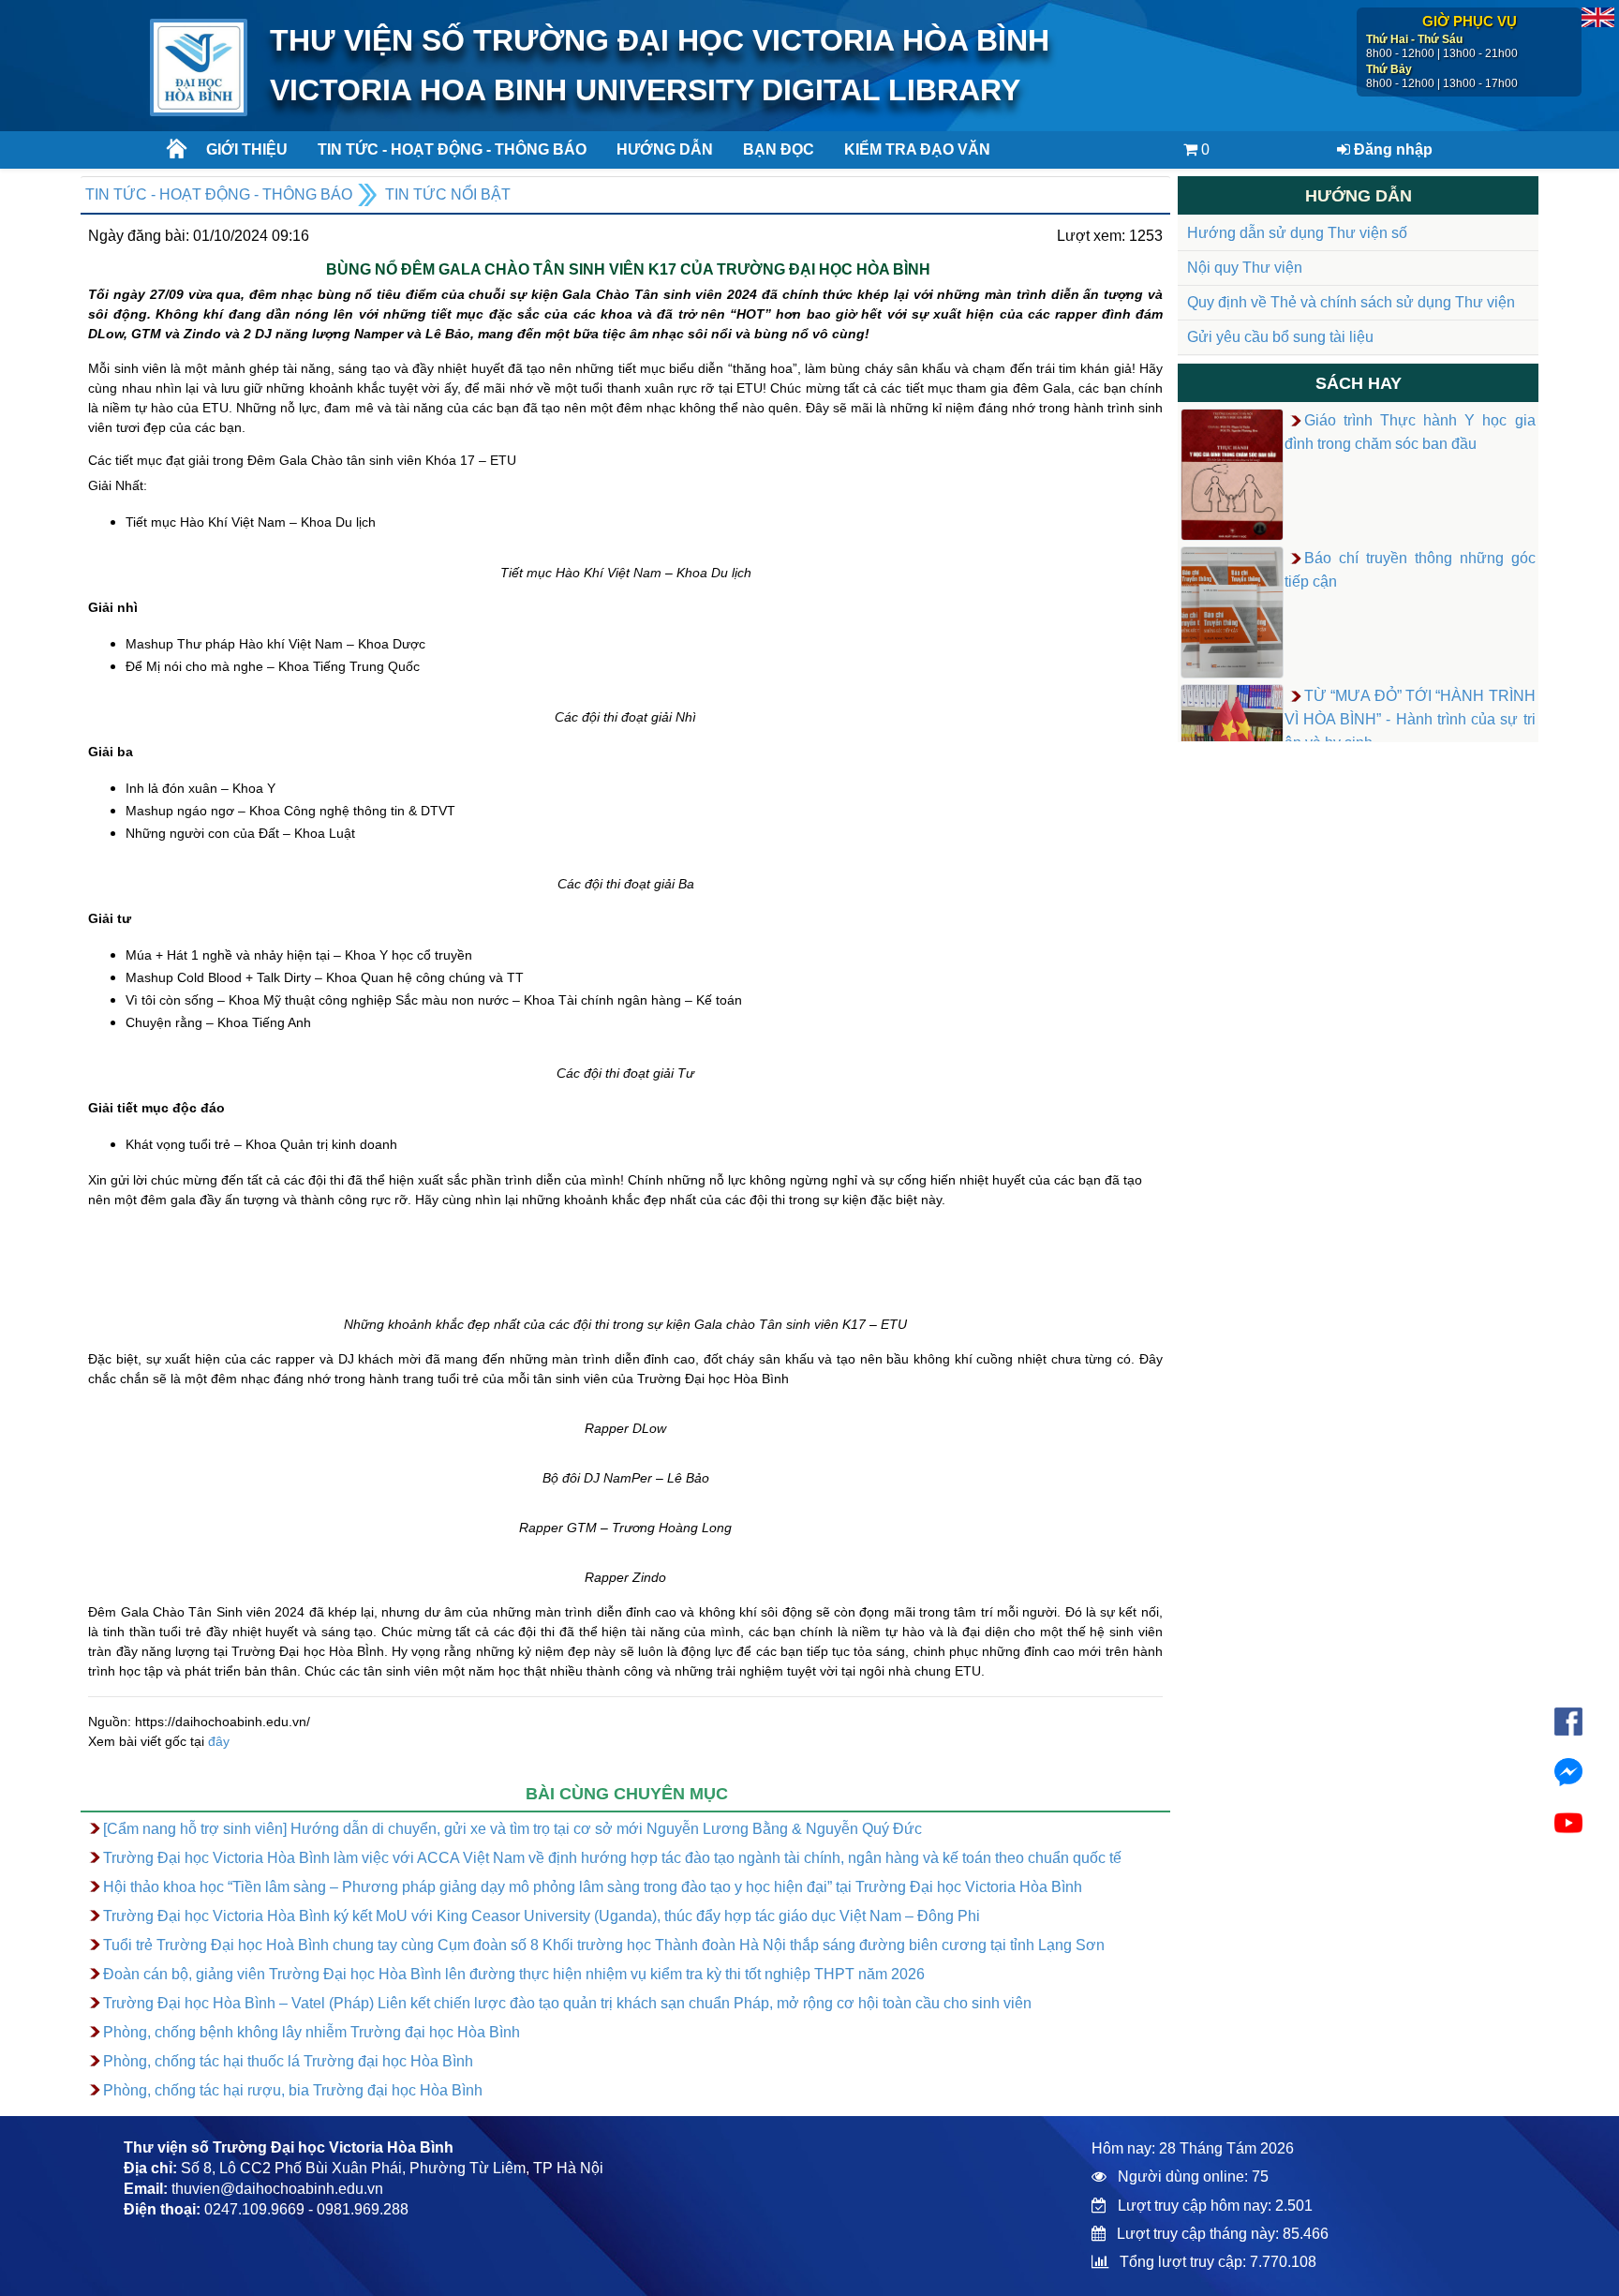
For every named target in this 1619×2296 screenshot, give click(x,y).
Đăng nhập (1391, 149)
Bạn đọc (779, 149)
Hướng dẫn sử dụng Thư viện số (1297, 233)
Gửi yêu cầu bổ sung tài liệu (1280, 337)
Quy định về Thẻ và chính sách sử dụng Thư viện (1351, 302)
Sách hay (1359, 383)
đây (219, 1741)
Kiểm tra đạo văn (917, 149)
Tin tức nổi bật (448, 194)
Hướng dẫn (665, 149)
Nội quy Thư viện (1245, 268)
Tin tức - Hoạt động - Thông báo (445, 149)
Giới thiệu (247, 149)
